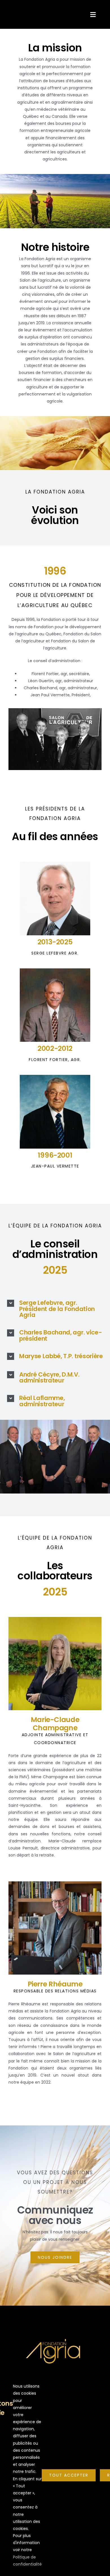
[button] (55, 1309)
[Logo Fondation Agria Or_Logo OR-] (55, 2333)
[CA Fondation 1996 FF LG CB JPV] (55, 710)
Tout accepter (69, 2475)
